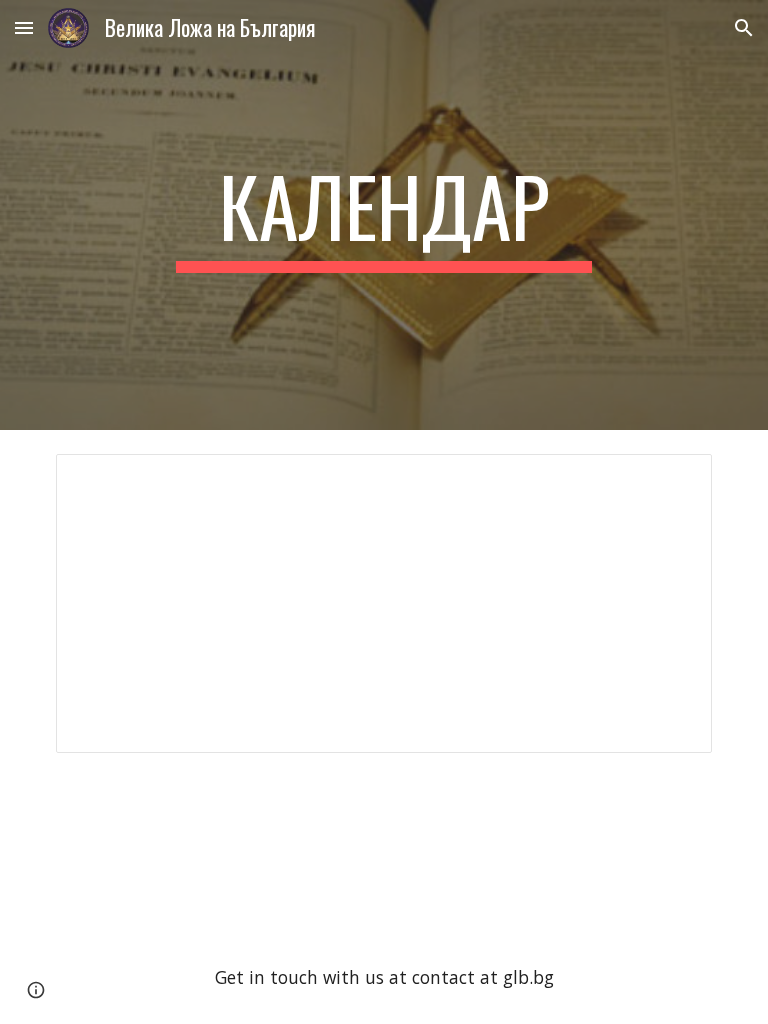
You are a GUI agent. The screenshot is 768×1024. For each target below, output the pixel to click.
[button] (24, 27)
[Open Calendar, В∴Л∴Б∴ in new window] (674, 480)
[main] (383, 215)
